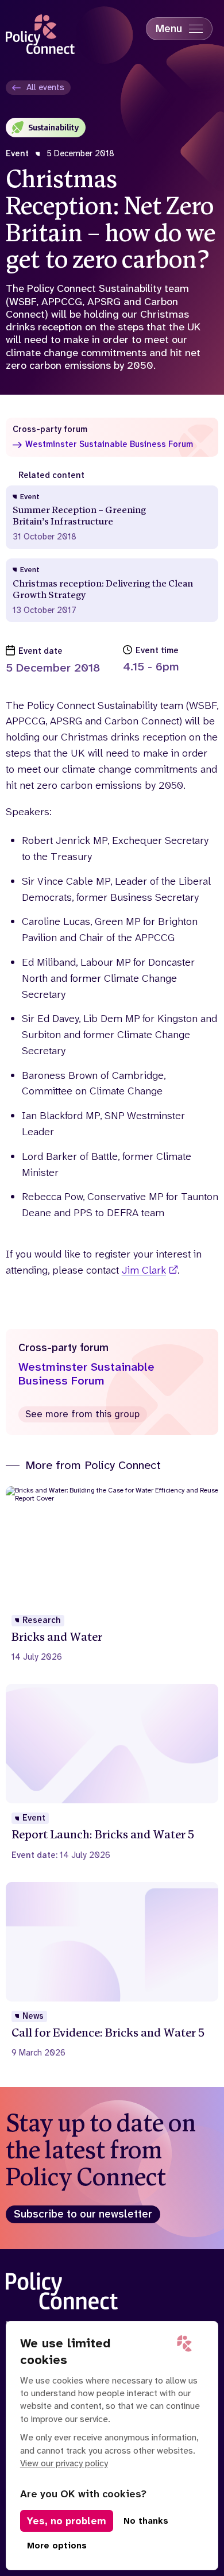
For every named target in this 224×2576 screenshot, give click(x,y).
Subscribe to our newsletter (83, 2214)
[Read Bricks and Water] (112, 1574)
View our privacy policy (64, 2463)
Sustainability (53, 127)
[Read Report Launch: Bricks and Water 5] (112, 1772)
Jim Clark (144, 1270)
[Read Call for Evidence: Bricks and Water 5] (112, 1970)
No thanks (146, 2521)
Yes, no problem (67, 2521)
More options (57, 2546)
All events (45, 87)
